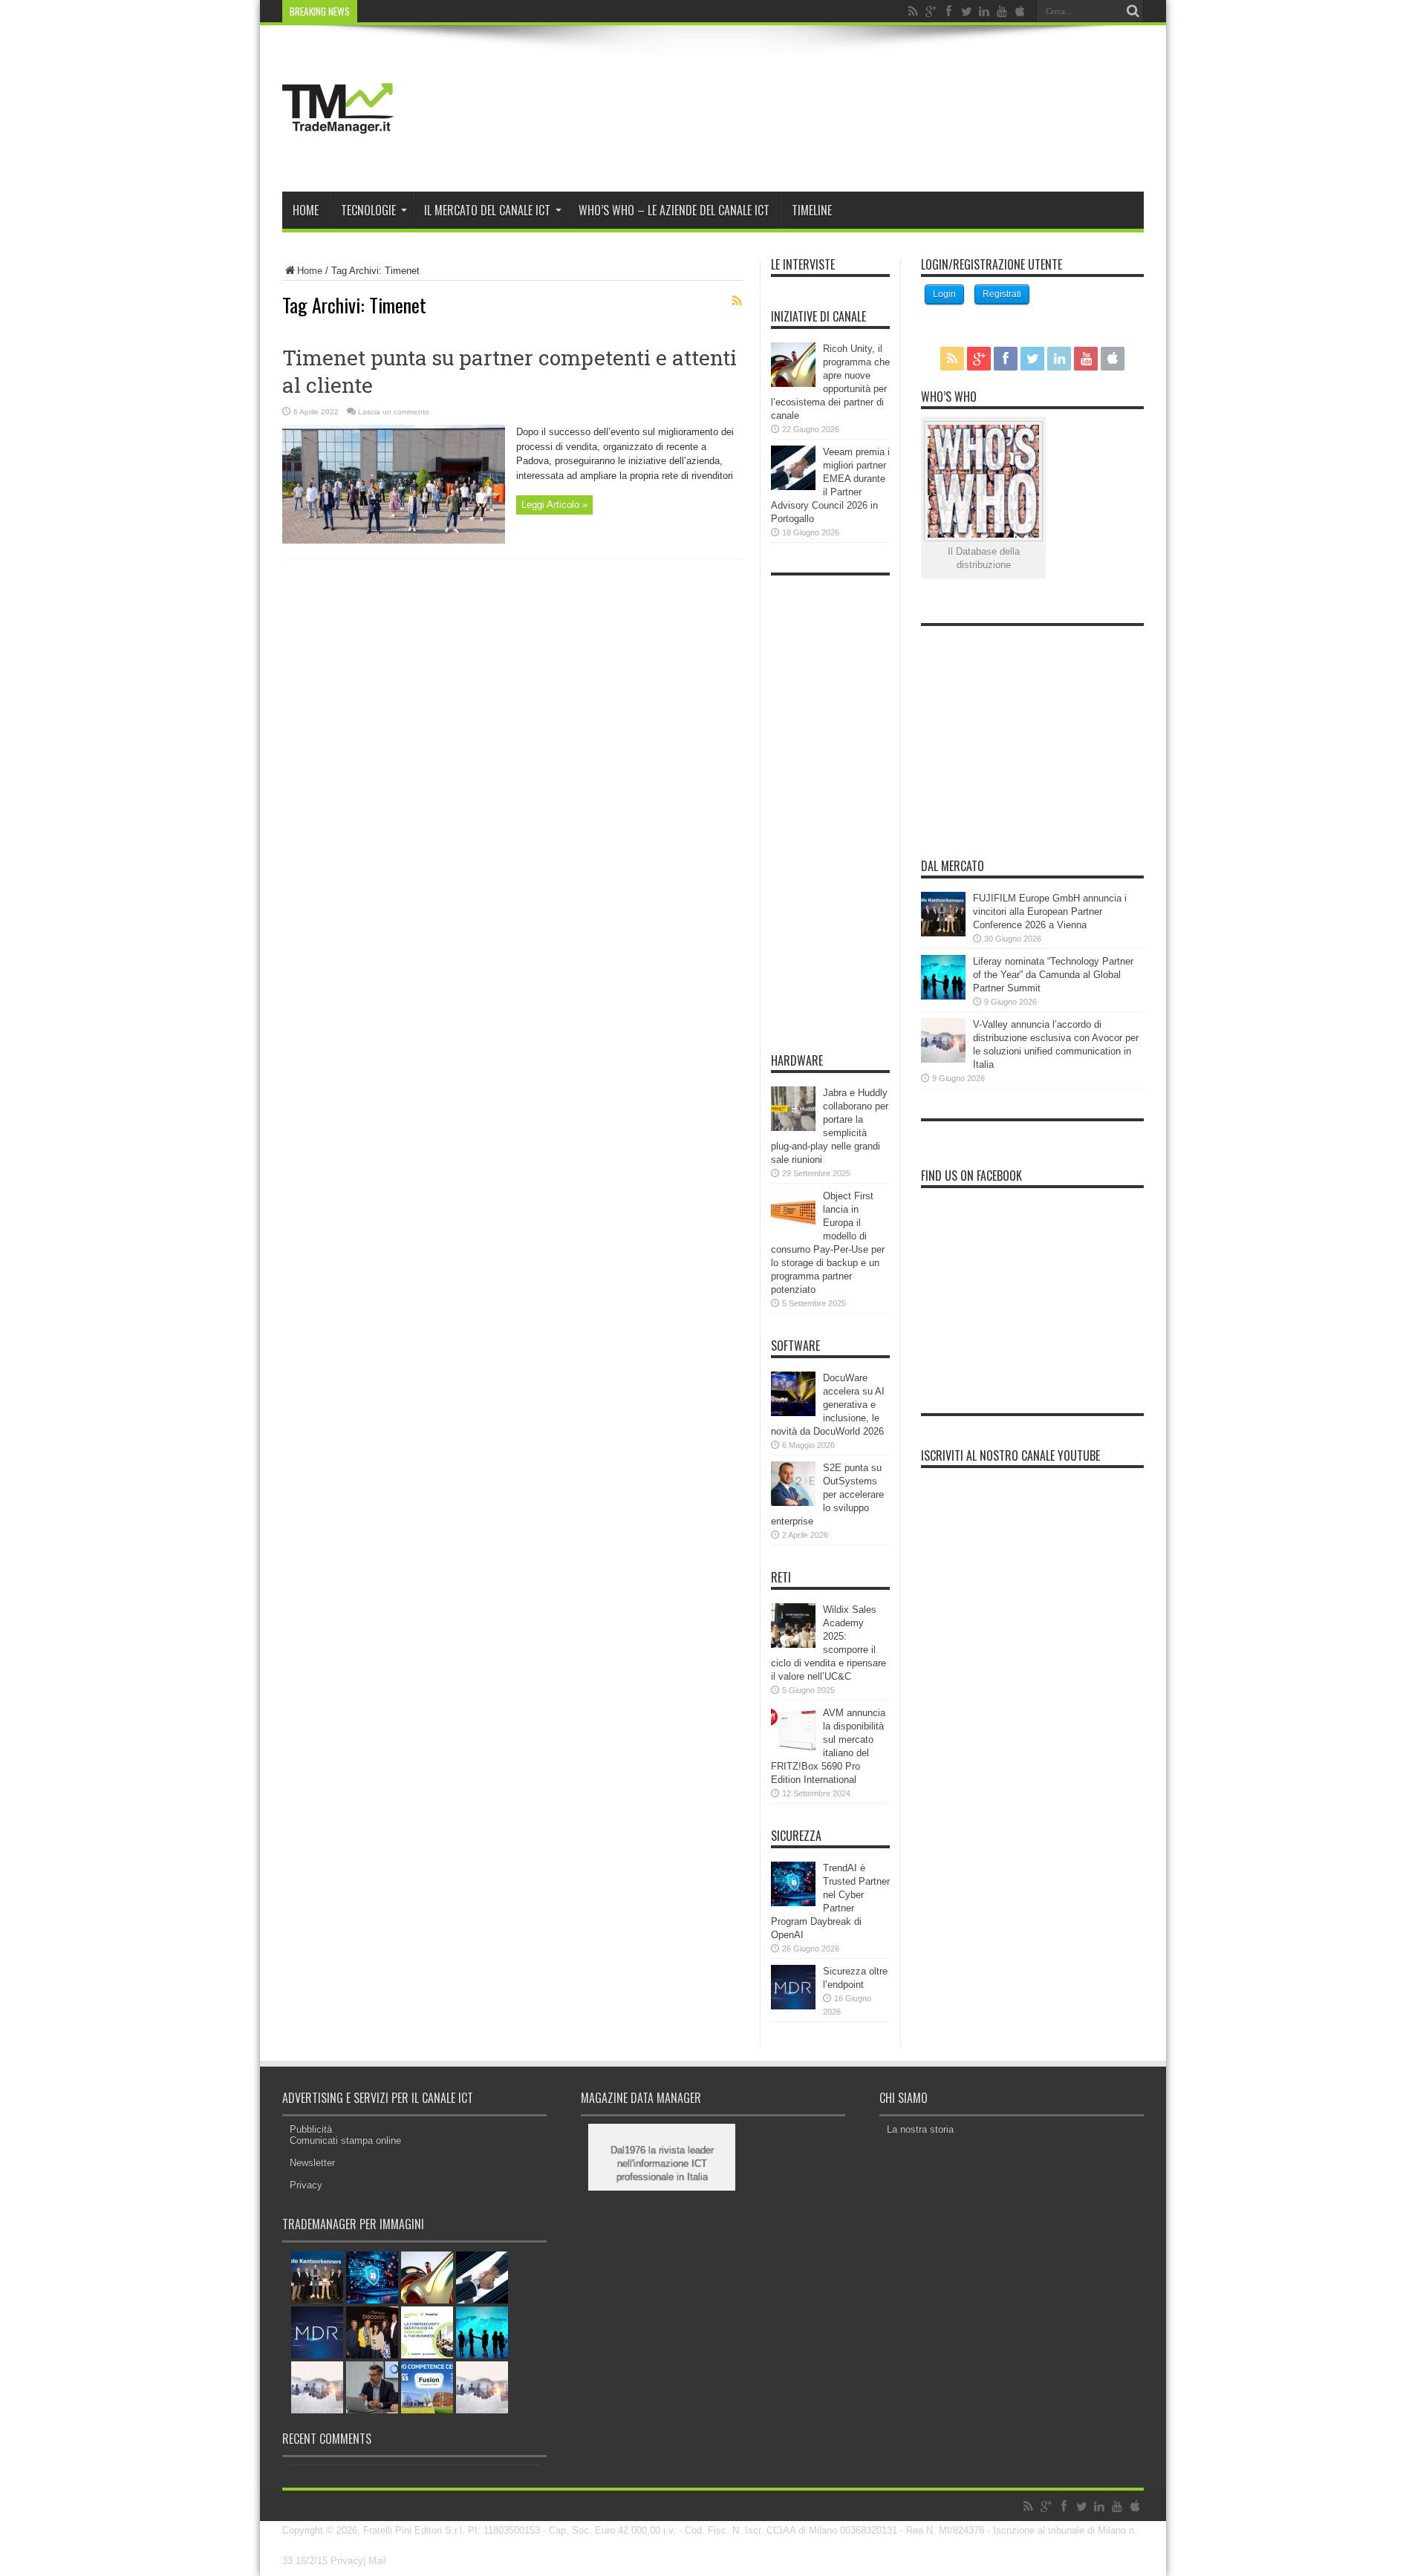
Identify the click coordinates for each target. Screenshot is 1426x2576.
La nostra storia (920, 2129)
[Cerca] (1133, 11)
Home (306, 210)
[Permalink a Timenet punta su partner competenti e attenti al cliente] (394, 540)
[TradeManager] (338, 154)
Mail (377, 2561)
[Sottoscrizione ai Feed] (737, 301)
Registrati (1002, 294)
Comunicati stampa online (345, 2140)
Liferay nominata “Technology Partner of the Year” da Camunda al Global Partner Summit (1053, 975)
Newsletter (312, 2163)
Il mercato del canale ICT (487, 210)
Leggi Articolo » (554, 505)
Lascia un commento (394, 412)
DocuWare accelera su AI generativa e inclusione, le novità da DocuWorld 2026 (828, 1405)
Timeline (812, 210)
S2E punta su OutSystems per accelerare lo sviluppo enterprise (827, 1494)
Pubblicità (311, 2129)
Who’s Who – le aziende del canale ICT (674, 210)
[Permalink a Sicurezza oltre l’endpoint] (793, 2006)
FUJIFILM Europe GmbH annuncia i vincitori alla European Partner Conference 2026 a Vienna (1050, 912)
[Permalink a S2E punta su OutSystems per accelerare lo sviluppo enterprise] (793, 1503)
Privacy (306, 2185)
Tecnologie (368, 210)
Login (944, 294)
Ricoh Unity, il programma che (425, 11)
